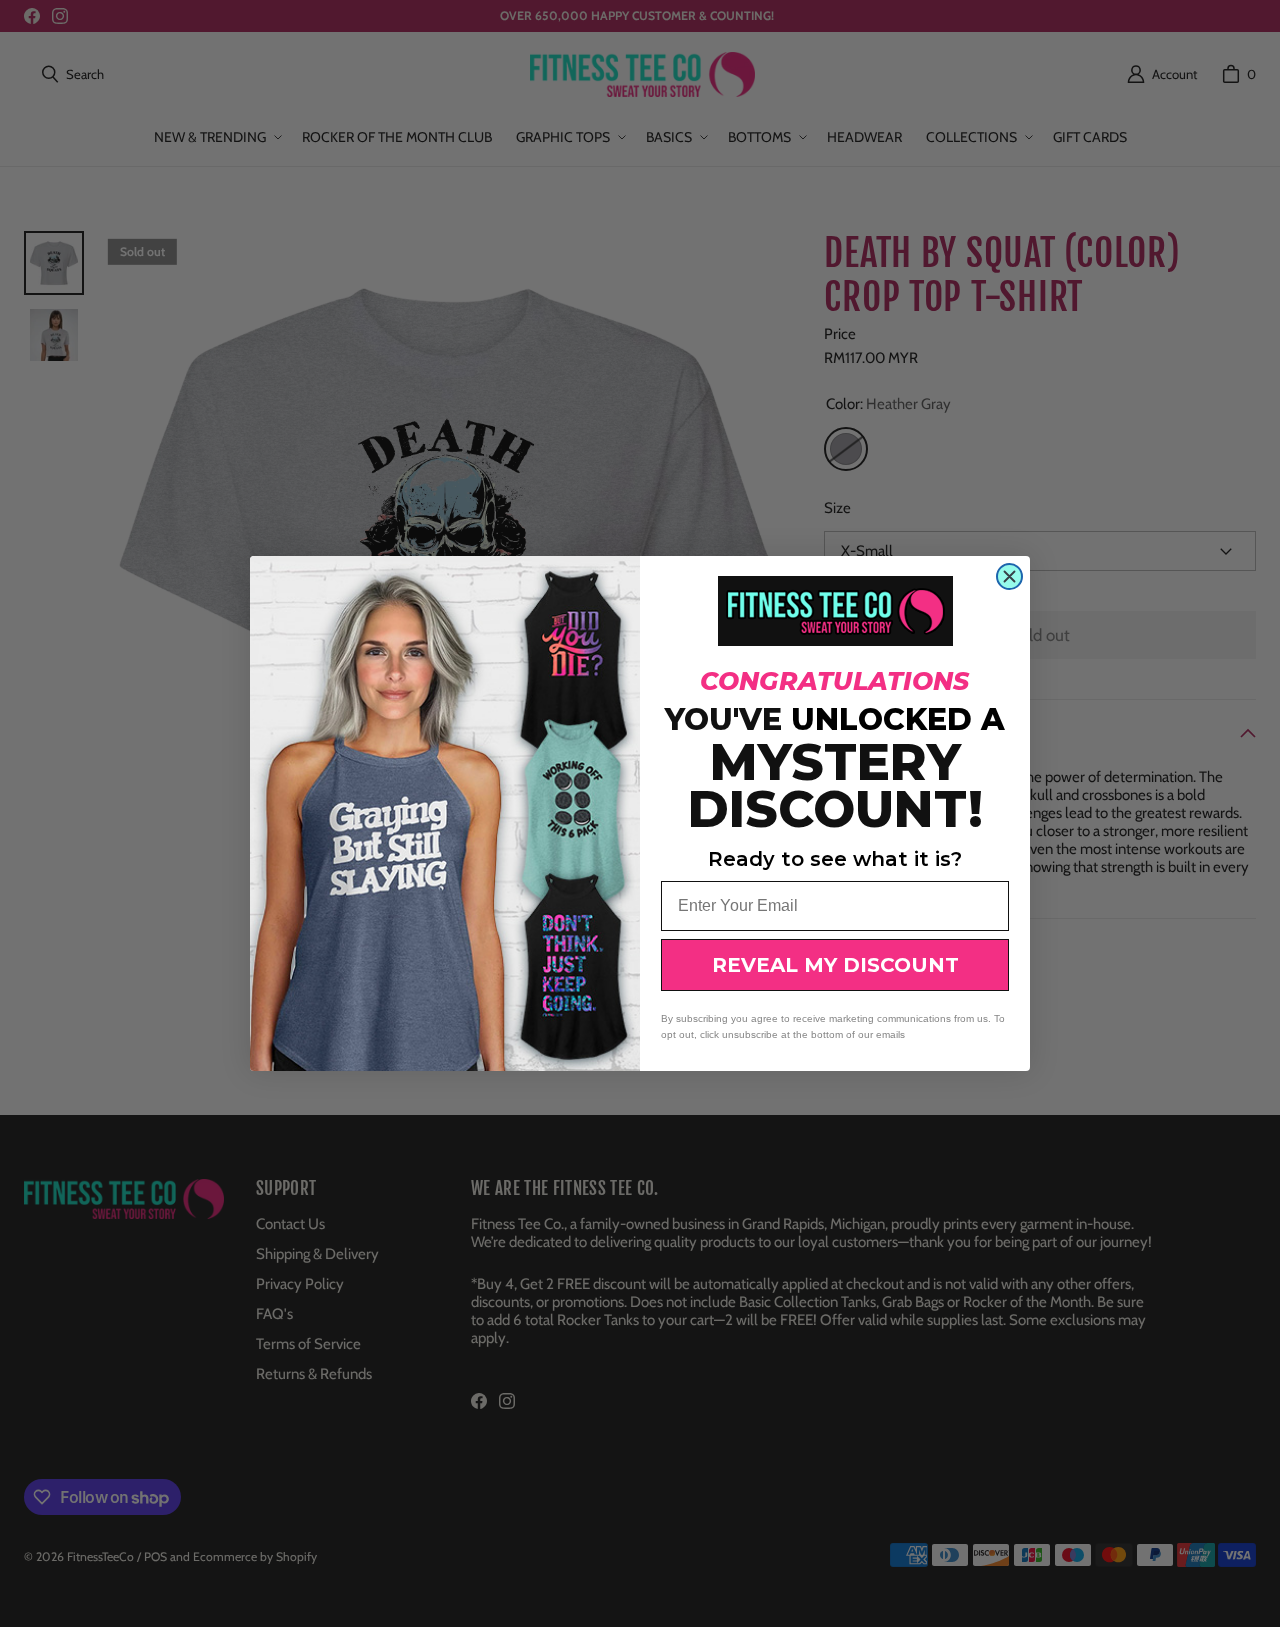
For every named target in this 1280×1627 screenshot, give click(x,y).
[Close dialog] (1009, 576)
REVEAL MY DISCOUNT (835, 965)
